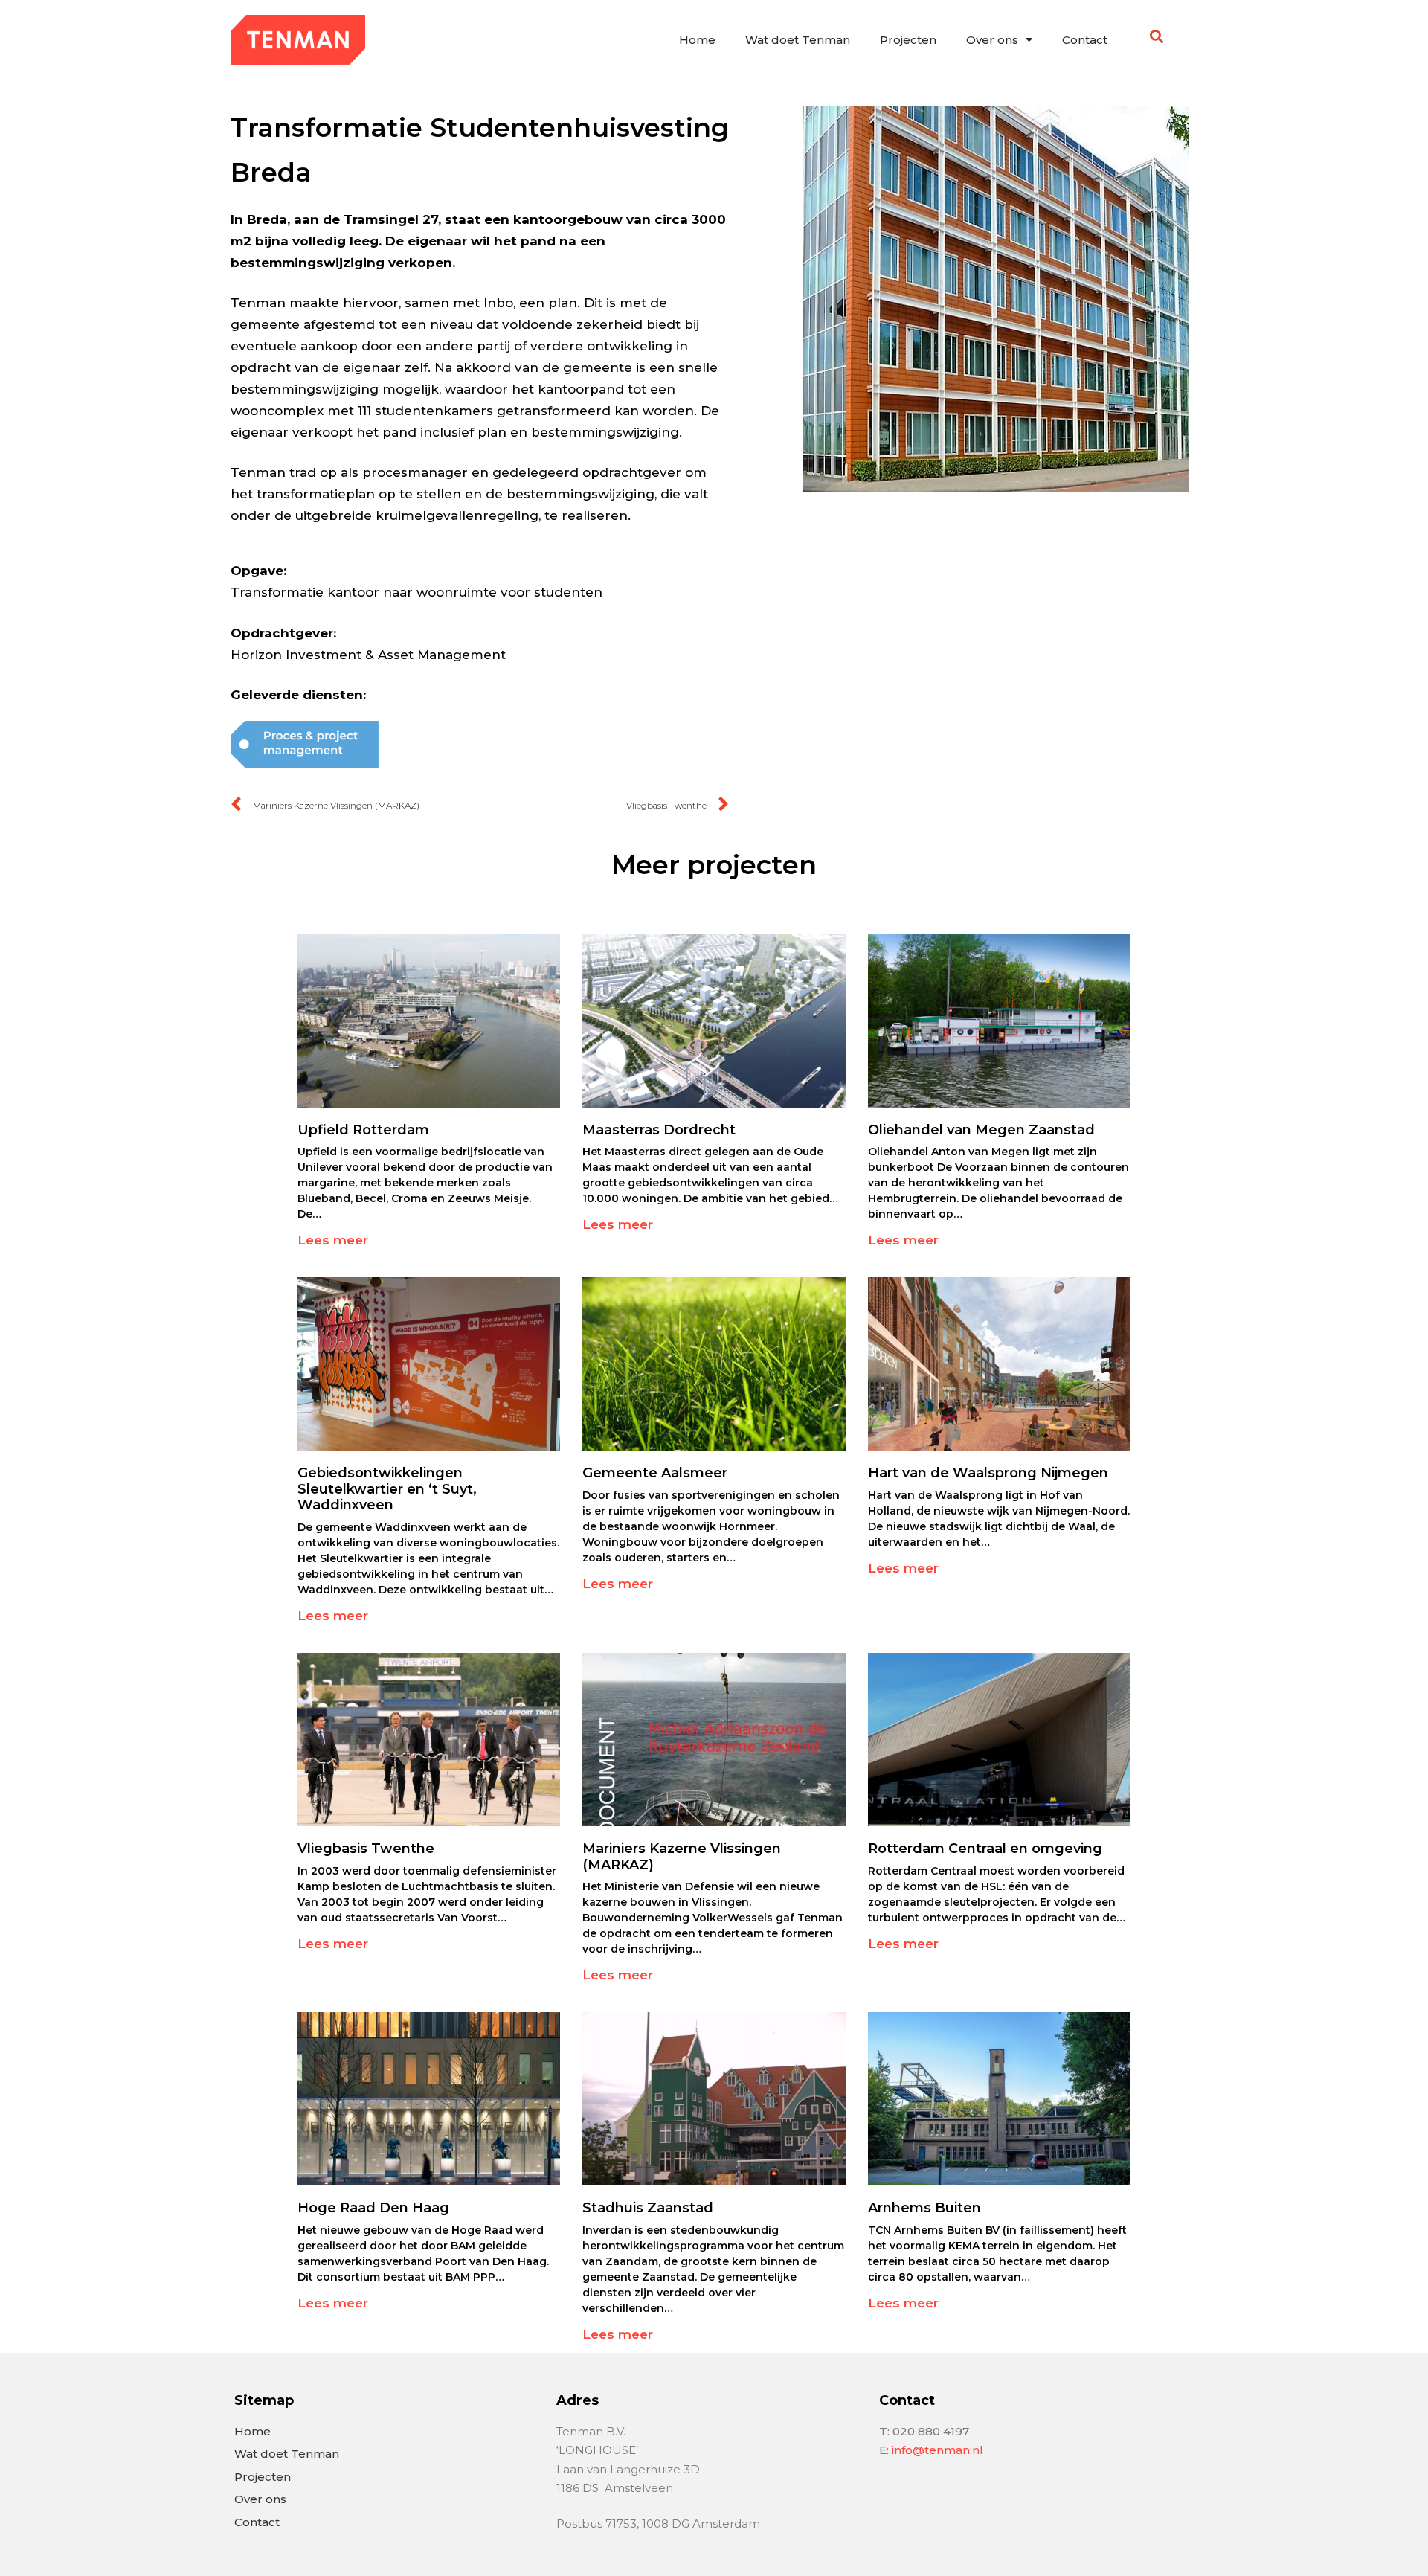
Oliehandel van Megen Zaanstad (981, 1130)
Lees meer (333, 1240)
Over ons (992, 40)
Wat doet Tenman (798, 40)
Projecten (908, 40)
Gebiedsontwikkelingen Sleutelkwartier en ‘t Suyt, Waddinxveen (387, 1489)
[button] (1157, 36)
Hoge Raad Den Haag (373, 2208)
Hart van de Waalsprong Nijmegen (988, 1473)
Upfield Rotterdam (363, 1130)
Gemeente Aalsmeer (655, 1473)
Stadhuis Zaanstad (648, 2208)
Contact (1085, 40)
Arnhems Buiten (924, 2208)
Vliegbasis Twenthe (366, 1849)
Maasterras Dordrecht (659, 1130)
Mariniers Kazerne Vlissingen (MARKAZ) (682, 1857)
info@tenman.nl (937, 2450)
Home (697, 40)
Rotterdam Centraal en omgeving (985, 1849)
